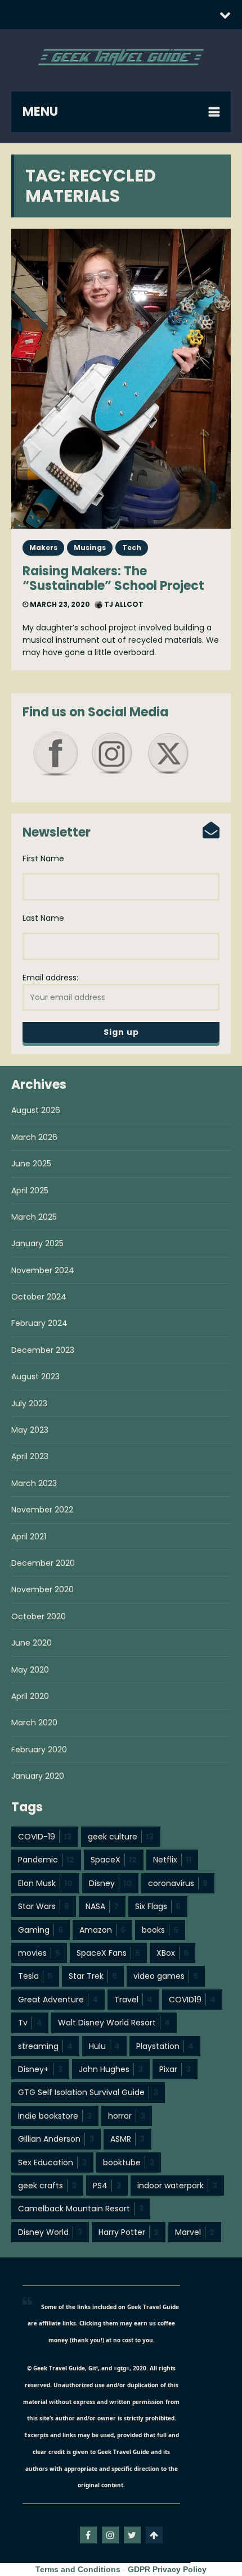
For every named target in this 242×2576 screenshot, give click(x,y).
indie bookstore (55, 2116)
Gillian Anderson (56, 2139)
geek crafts (47, 2186)
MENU (40, 112)
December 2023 (43, 1350)
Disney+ (40, 2069)
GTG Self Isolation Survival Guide (88, 2092)
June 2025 (31, 1164)
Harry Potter (129, 2232)
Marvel (195, 2232)
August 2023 (35, 1376)
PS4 (107, 2186)
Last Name (43, 918)
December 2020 (43, 1563)
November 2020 (42, 1589)
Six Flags (158, 1906)
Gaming (41, 1930)
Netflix (172, 1860)
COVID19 (192, 2000)
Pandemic (46, 1860)
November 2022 (42, 1510)
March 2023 (34, 1483)
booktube (129, 2162)
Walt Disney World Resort (114, 2023)
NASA (102, 1906)
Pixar (175, 2069)
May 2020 (30, 1670)
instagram (110, 2535)
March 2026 (34, 1137)
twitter (132, 2535)
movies (39, 1953)
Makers (43, 548)
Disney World (50, 2232)
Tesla (35, 1976)
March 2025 (34, 1217)
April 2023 (30, 1456)
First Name (43, 858)
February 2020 (39, 1750)
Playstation (165, 2046)
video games (166, 1976)
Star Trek (93, 1976)
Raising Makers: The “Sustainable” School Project (113, 578)
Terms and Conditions (78, 2569)
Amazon (102, 1930)
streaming (45, 2046)
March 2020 (34, 1723)
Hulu (104, 2046)
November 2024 (43, 1270)
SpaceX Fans (108, 1953)
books (160, 1930)
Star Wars (44, 1906)
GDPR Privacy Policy (167, 2569)
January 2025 (37, 1243)
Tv (30, 2023)
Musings (90, 548)
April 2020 (30, 1696)
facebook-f (88, 2535)
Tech (132, 548)
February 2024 (39, 1323)
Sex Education (52, 2162)
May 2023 (30, 1430)
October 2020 (39, 1616)
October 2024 (39, 1297)
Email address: (50, 978)
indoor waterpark (177, 2186)
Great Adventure (58, 2000)
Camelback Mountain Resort (81, 2209)
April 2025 (30, 1191)
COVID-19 (45, 1837)
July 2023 (29, 1403)
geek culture (121, 1837)
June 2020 (32, 1643)
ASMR (127, 2139)
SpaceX (114, 1860)
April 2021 (29, 1537)
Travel (133, 2000)
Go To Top (154, 2535)
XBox (172, 1953)
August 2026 (36, 1110)
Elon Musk (45, 1883)
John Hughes (111, 2069)
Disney (110, 1883)
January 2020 (38, 1776)
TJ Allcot (123, 604)
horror (127, 2116)
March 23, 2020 (59, 604)
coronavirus (178, 1883)
